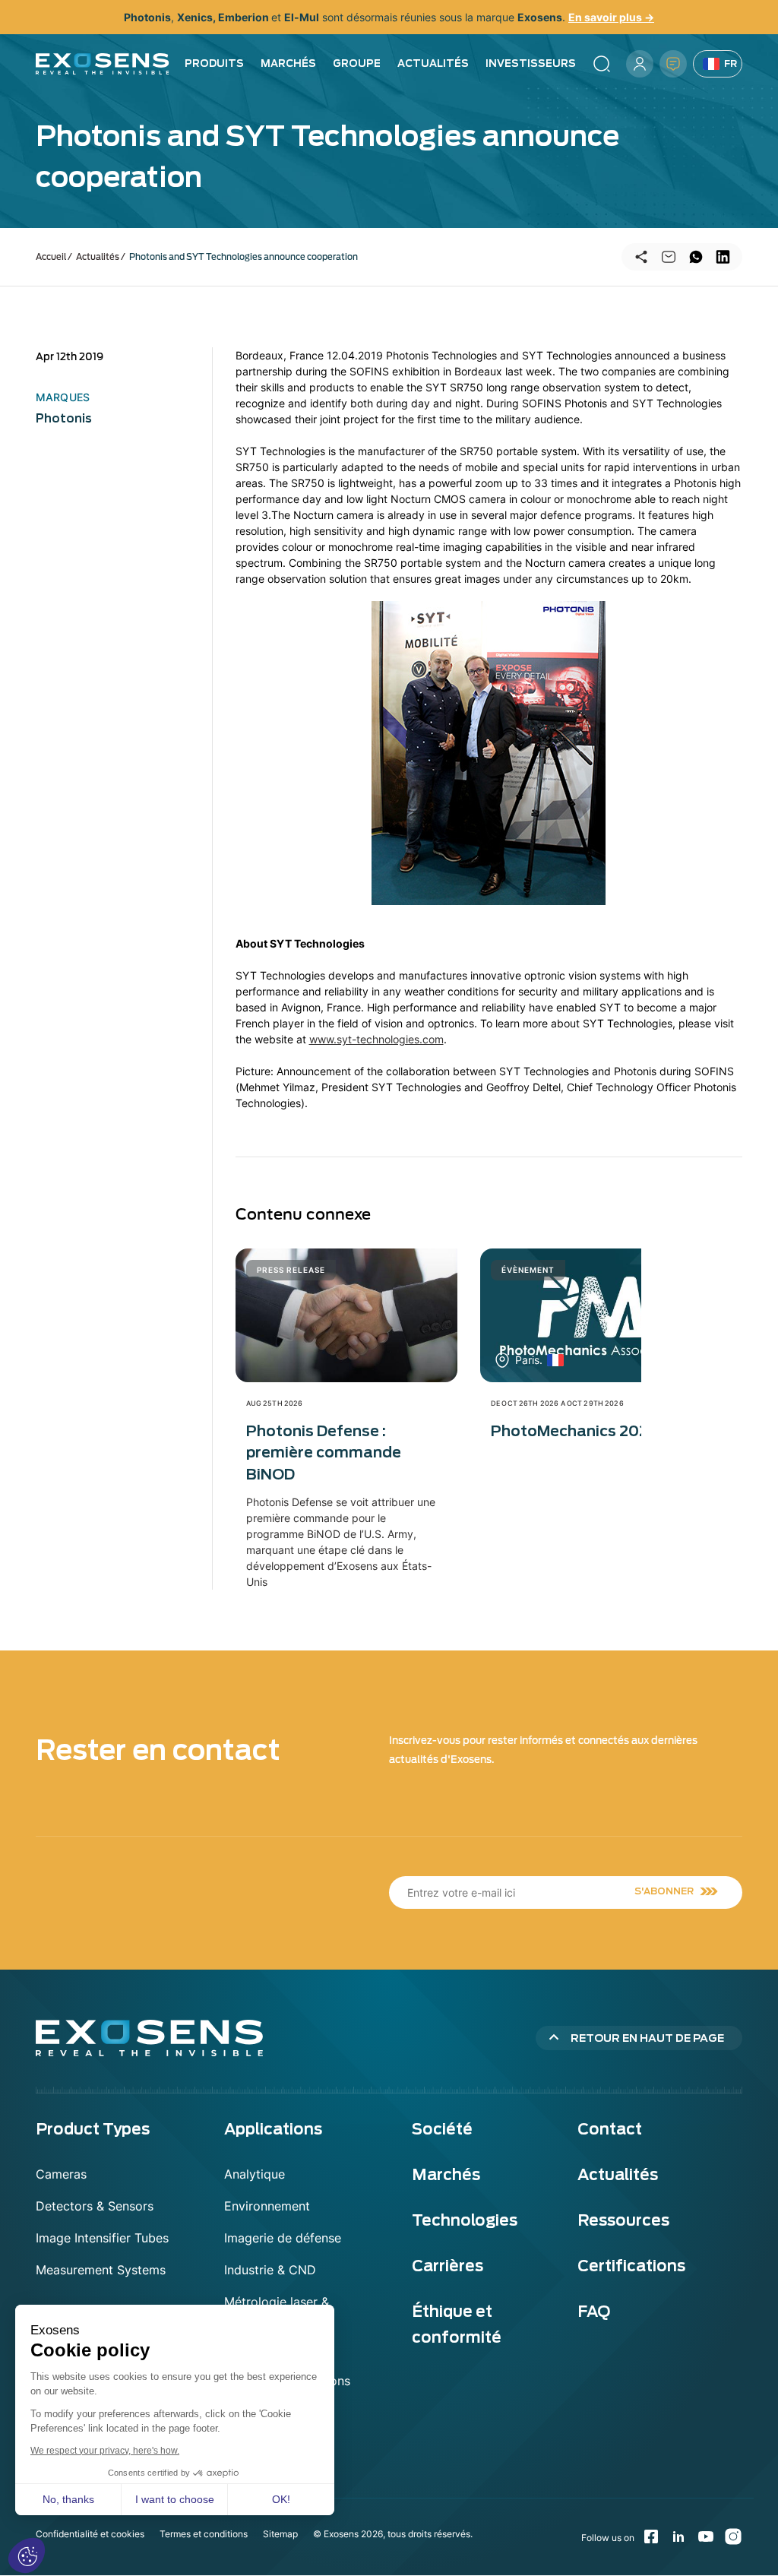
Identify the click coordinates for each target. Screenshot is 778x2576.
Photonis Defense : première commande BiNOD (324, 1453)
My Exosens (640, 64)
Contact (673, 64)
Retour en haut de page (647, 2038)
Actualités (433, 63)
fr (731, 63)
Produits (214, 63)
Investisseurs (531, 63)
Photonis (64, 419)
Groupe (357, 63)
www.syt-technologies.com (376, 1039)
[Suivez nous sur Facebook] (651, 2536)
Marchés (288, 63)
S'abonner (664, 1891)
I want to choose (175, 2499)
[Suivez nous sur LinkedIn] (678, 2536)
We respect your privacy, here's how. (105, 2451)
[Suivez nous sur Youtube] (706, 2536)
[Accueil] (103, 64)
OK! (281, 2499)
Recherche (602, 64)
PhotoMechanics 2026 (575, 1431)
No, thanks (68, 2499)
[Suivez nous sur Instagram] (733, 2536)
